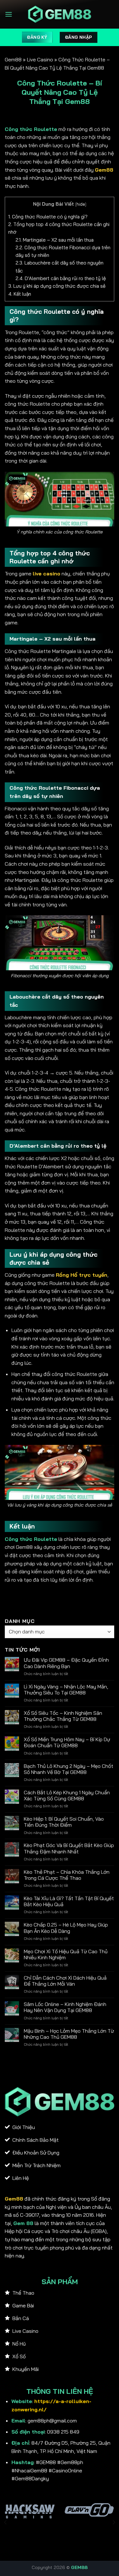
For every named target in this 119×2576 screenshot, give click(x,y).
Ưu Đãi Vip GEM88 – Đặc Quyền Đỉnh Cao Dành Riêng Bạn (66, 1663)
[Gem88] (60, 14)
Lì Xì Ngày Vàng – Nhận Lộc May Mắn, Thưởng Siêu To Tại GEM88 (66, 1690)
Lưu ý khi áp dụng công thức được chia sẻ (57, 286)
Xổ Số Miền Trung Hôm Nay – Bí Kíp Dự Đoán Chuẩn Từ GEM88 (67, 1742)
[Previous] (6, 2522)
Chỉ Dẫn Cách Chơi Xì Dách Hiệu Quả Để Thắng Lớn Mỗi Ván (65, 1981)
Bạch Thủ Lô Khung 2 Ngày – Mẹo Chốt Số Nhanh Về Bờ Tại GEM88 (69, 1769)
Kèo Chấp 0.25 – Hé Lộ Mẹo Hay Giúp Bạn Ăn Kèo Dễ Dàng (66, 1928)
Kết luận (20, 294)
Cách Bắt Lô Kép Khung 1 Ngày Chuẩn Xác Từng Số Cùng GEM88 (67, 1796)
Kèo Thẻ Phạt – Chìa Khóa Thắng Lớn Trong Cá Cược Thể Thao (67, 1875)
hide (81, 204)
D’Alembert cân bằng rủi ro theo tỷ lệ (61, 278)
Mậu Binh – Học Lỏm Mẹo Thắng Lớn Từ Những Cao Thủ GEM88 (69, 2034)
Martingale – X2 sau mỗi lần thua (55, 240)
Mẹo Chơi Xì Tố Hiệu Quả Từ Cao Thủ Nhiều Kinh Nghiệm (66, 1954)
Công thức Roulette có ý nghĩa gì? (48, 217)
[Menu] (9, 14)
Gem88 (13, 59)
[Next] (114, 2522)
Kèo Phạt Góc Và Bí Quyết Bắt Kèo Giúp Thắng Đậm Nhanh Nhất (69, 1848)
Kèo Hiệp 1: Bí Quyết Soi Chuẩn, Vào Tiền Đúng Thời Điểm (64, 1822)
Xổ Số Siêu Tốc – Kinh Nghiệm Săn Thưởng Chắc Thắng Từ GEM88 (63, 1716)
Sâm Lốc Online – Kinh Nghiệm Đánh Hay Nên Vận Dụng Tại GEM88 (65, 2007)
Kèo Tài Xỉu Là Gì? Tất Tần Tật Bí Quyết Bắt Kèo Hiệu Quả (69, 1901)
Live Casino (40, 59)
